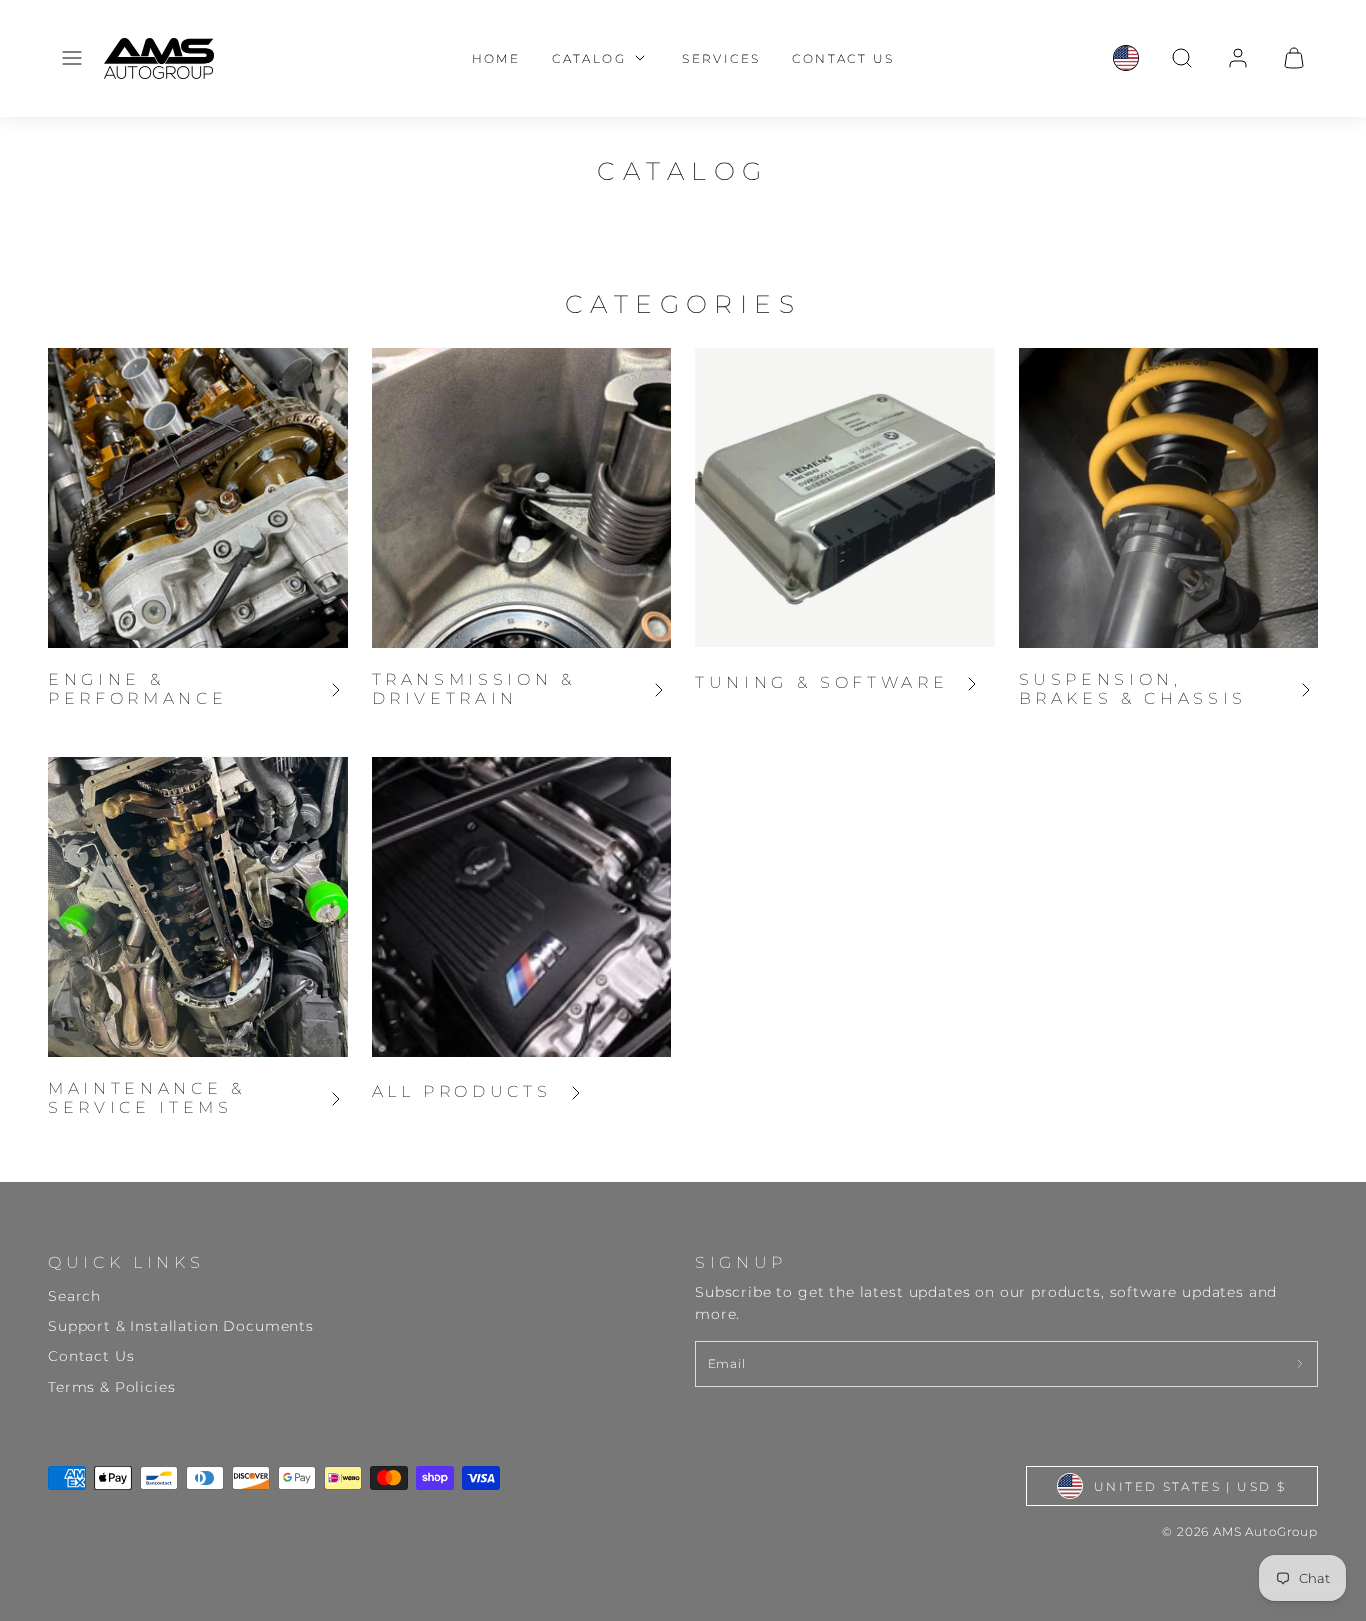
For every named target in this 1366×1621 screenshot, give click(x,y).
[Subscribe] (1300, 1363)
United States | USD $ (1190, 1486)
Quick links (126, 1262)
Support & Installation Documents (181, 1326)
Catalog (589, 58)
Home (496, 58)
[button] (72, 58)
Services (721, 58)
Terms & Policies (111, 1387)
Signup (741, 1262)
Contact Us (843, 58)
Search (74, 1296)
